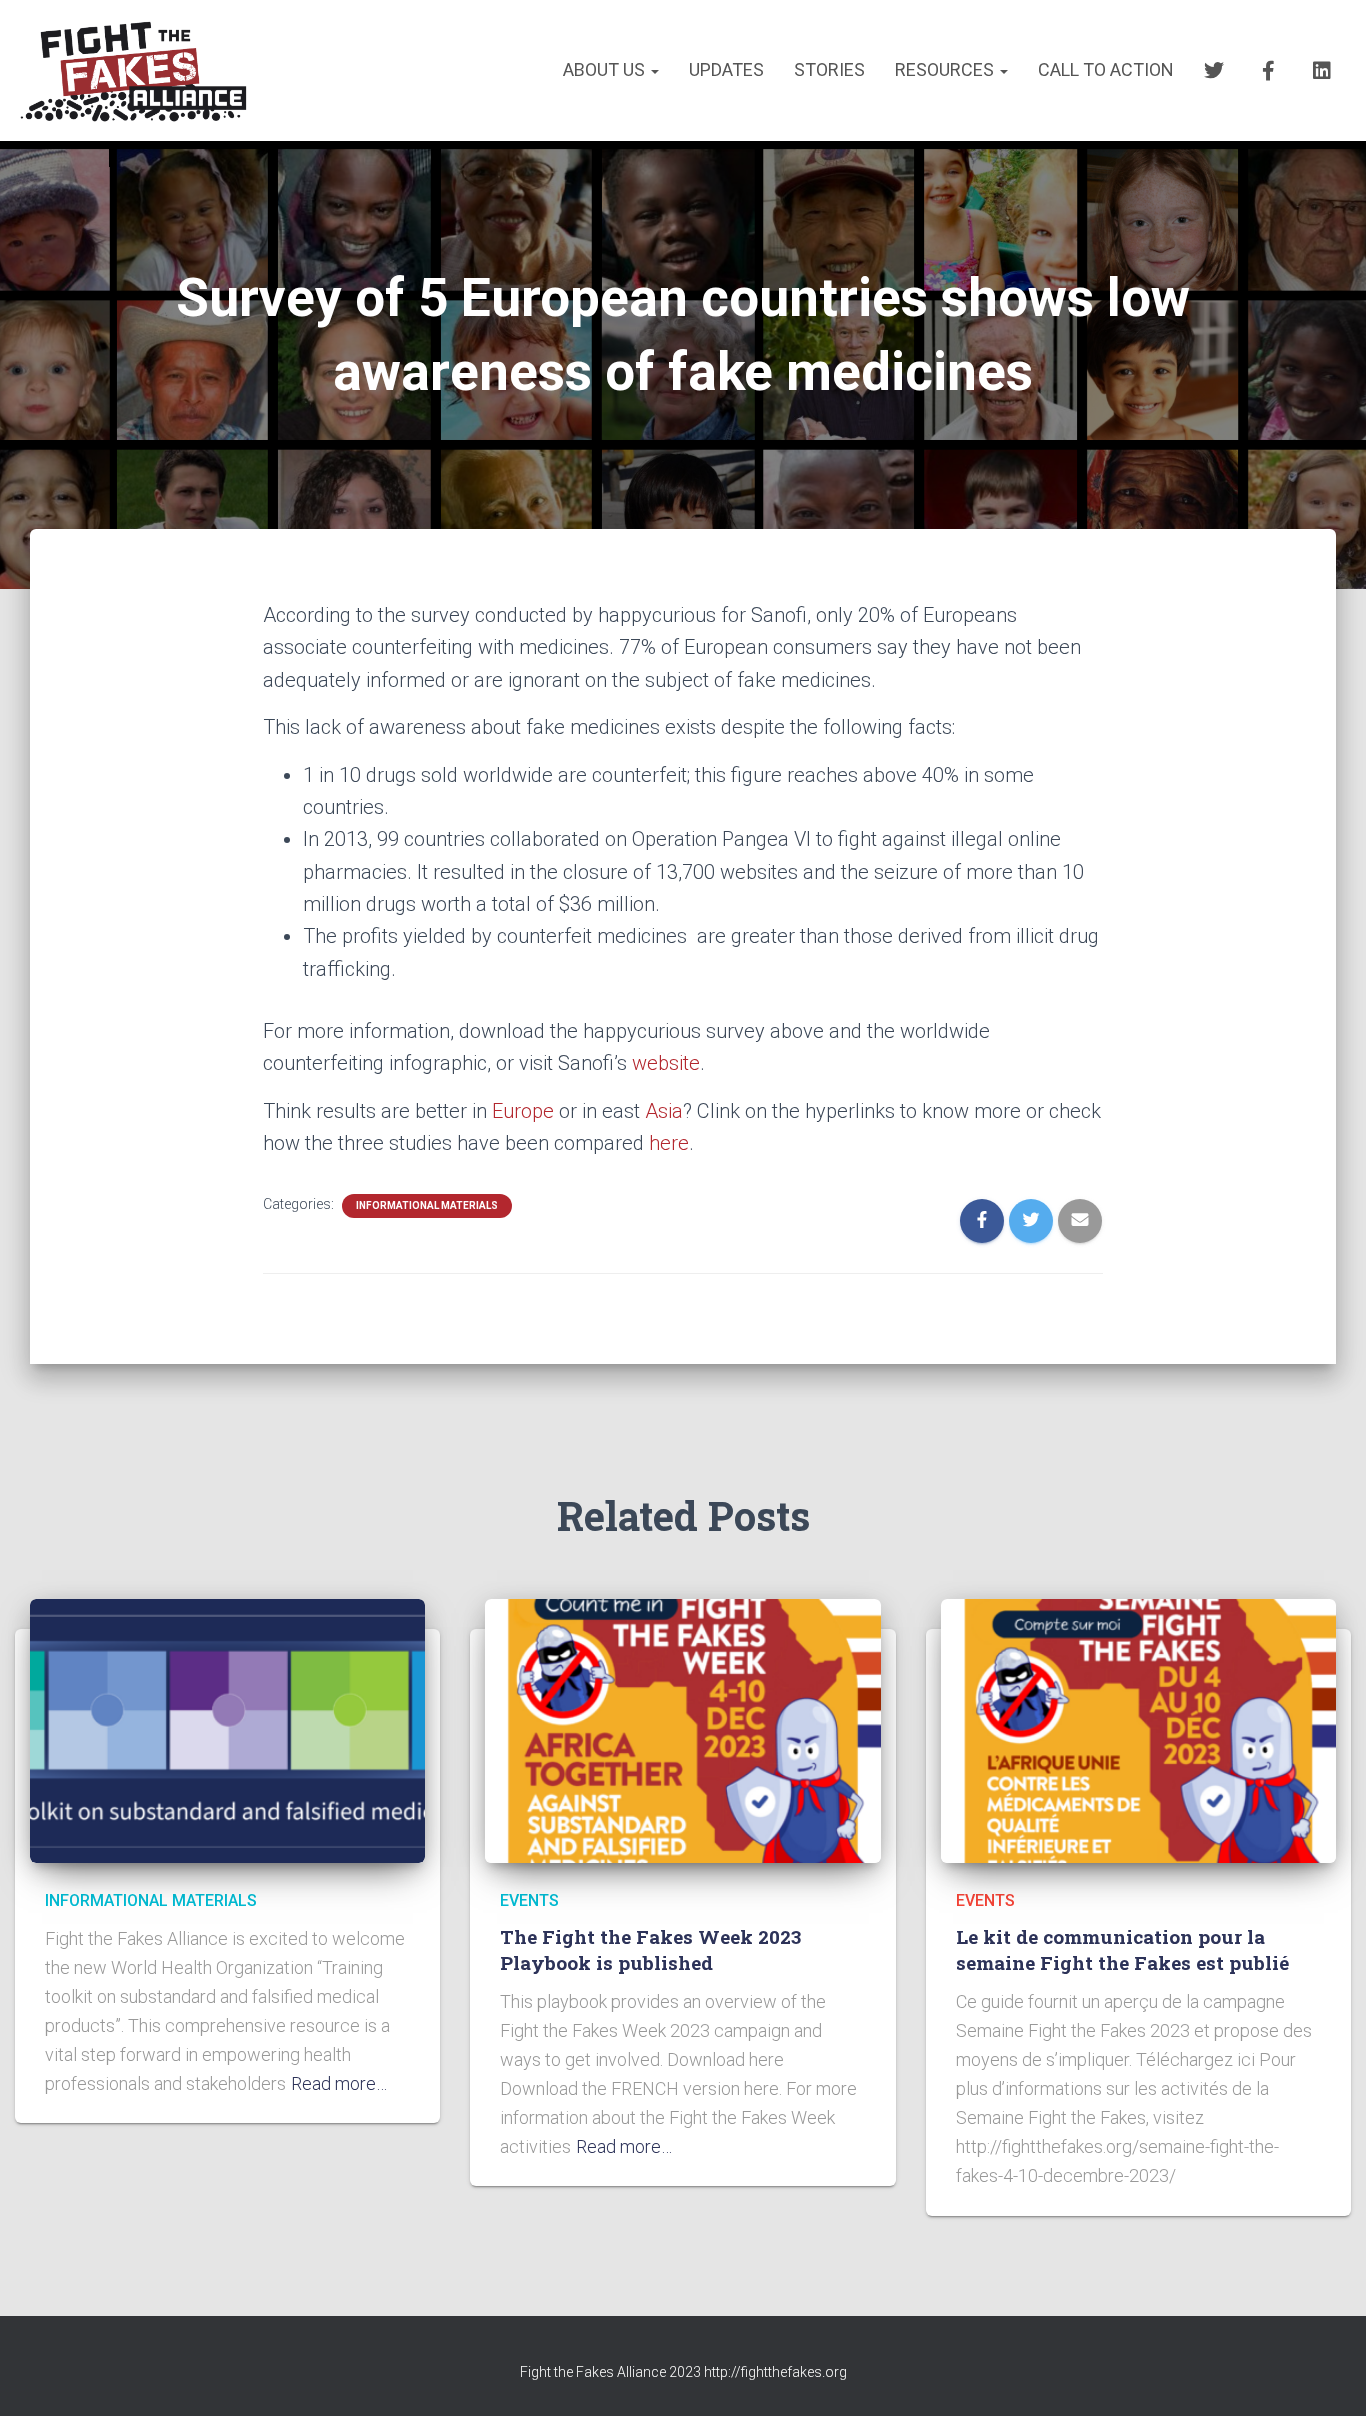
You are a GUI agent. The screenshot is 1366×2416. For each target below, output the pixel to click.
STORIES (829, 69)
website (666, 1063)
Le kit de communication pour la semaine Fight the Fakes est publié (1122, 1950)
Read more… (339, 2083)
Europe (523, 1111)
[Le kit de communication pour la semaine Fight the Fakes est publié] (1138, 1730)
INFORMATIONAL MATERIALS (427, 1205)
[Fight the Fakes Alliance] (132, 70)
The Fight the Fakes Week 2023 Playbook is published (650, 1950)
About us (606, 69)
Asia (664, 1111)
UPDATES (726, 69)
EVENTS (529, 1900)
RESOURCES (946, 69)
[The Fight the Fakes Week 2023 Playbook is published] (682, 1730)
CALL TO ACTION (1106, 69)
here (669, 1143)
